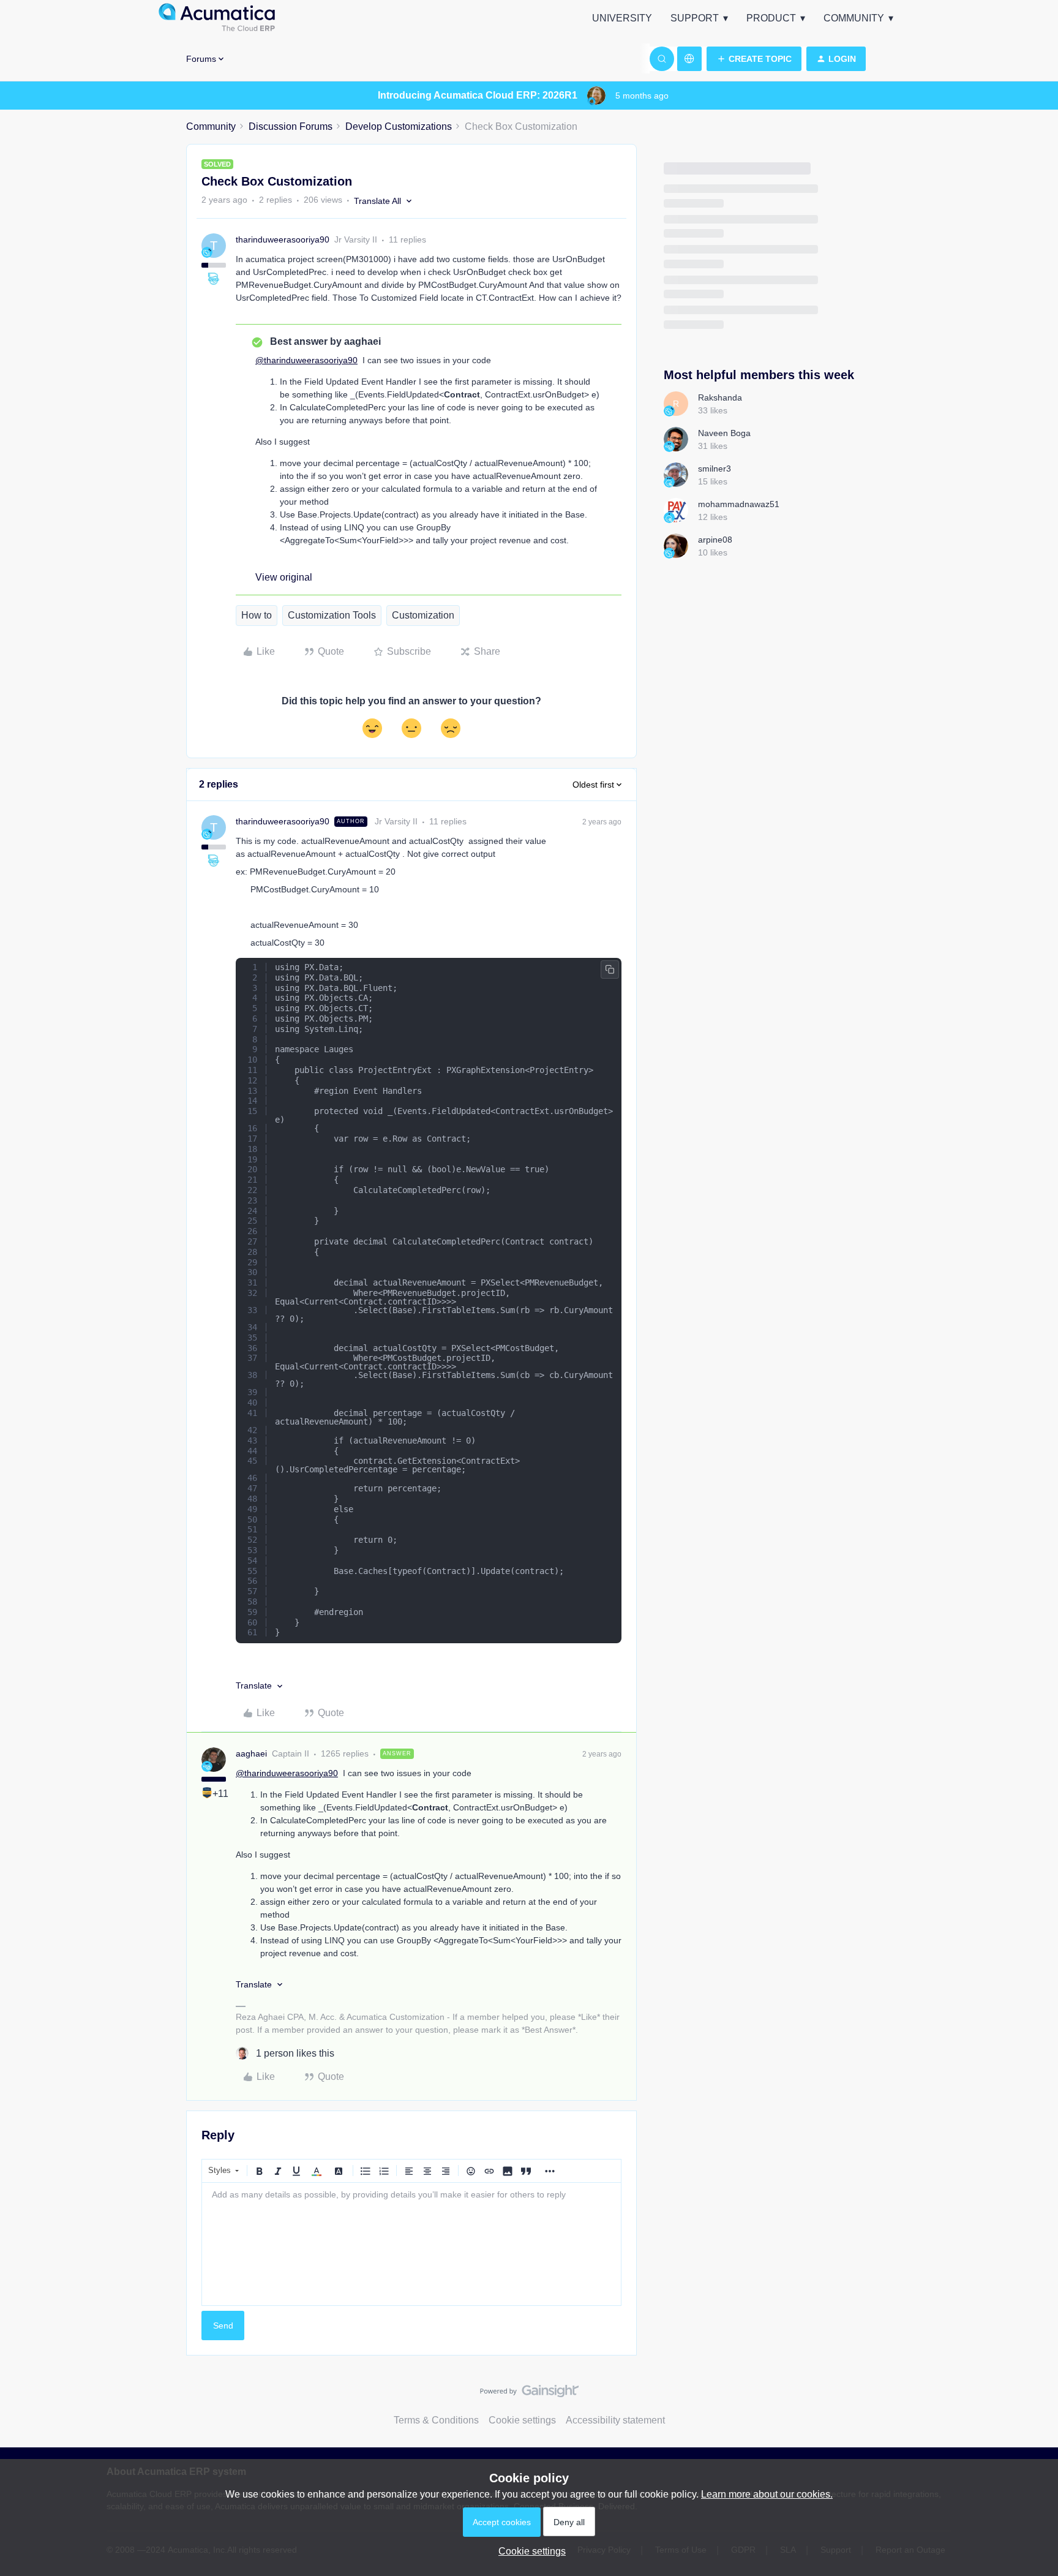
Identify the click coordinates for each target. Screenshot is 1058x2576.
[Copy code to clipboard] (610, 970)
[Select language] (689, 59)
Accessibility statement (615, 2420)
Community (854, 18)
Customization (423, 615)
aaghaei (251, 1753)
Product (771, 18)
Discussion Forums (291, 126)
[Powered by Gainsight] (529, 2394)
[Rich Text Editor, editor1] (411, 2244)
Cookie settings (522, 2420)
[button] (754, 59)
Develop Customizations (399, 126)
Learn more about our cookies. (767, 2494)
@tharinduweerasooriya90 (306, 360)
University (622, 18)
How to (257, 615)
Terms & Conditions (436, 2420)
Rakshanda (720, 397)
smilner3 (715, 469)
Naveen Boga (724, 433)
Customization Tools (332, 615)
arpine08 (715, 540)
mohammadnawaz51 (739, 504)
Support (695, 18)
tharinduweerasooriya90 (283, 239)
